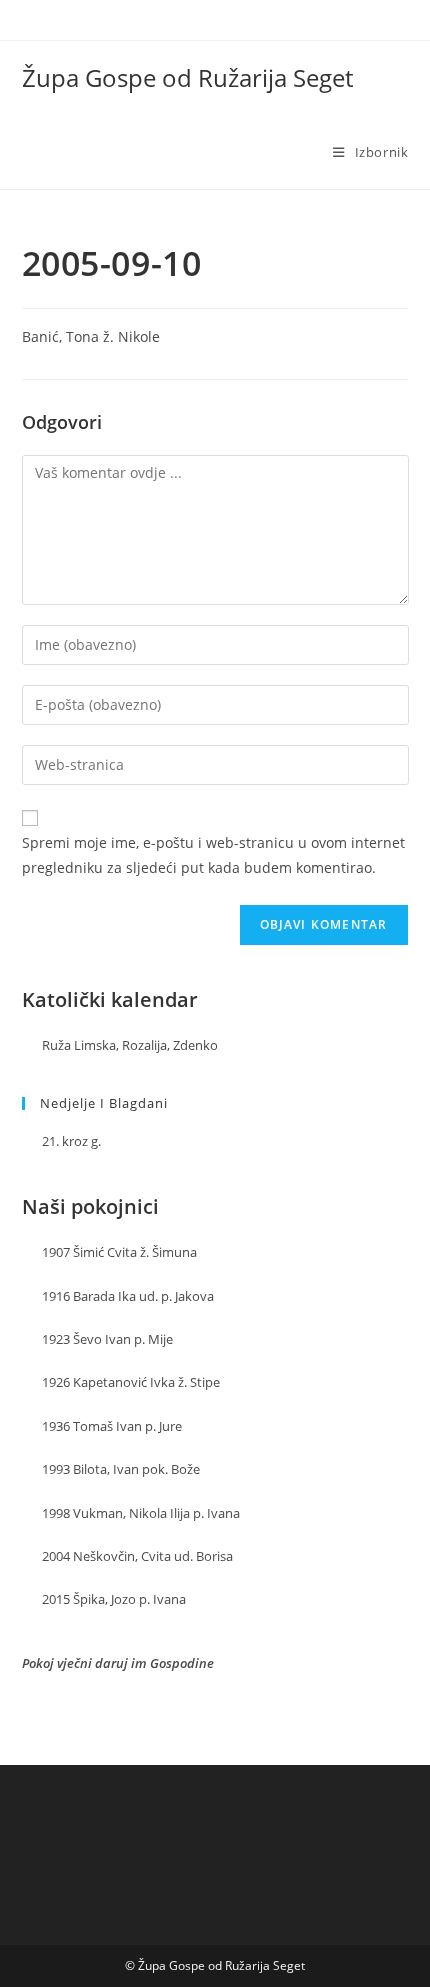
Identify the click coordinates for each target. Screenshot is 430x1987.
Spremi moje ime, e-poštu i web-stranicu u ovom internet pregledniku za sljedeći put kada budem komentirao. (213, 855)
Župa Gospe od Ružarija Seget (187, 77)
